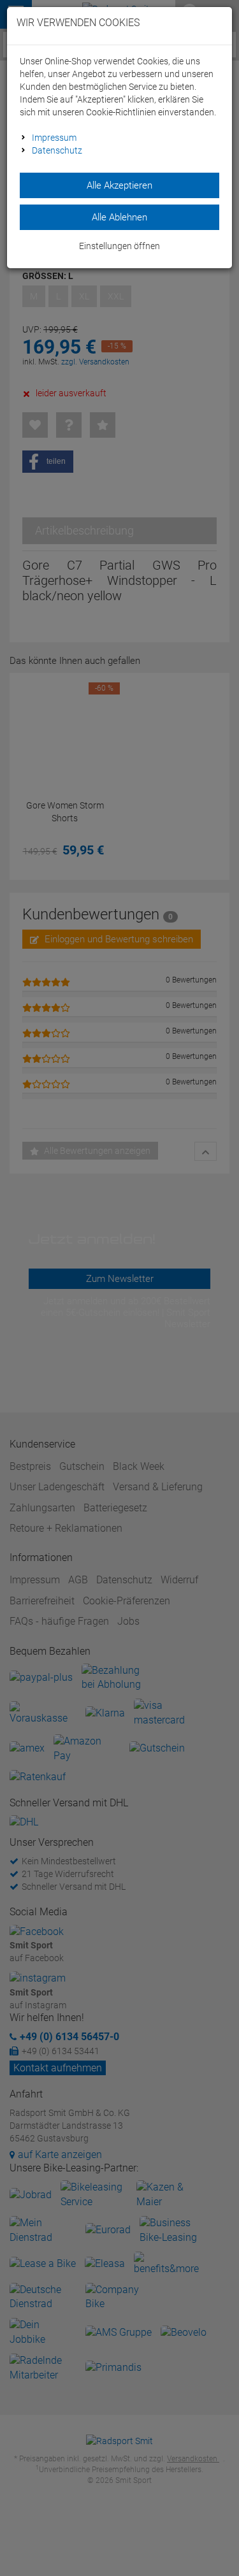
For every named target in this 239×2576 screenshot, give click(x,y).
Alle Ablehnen (119, 217)
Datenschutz (57, 150)
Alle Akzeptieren (119, 185)
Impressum (54, 138)
